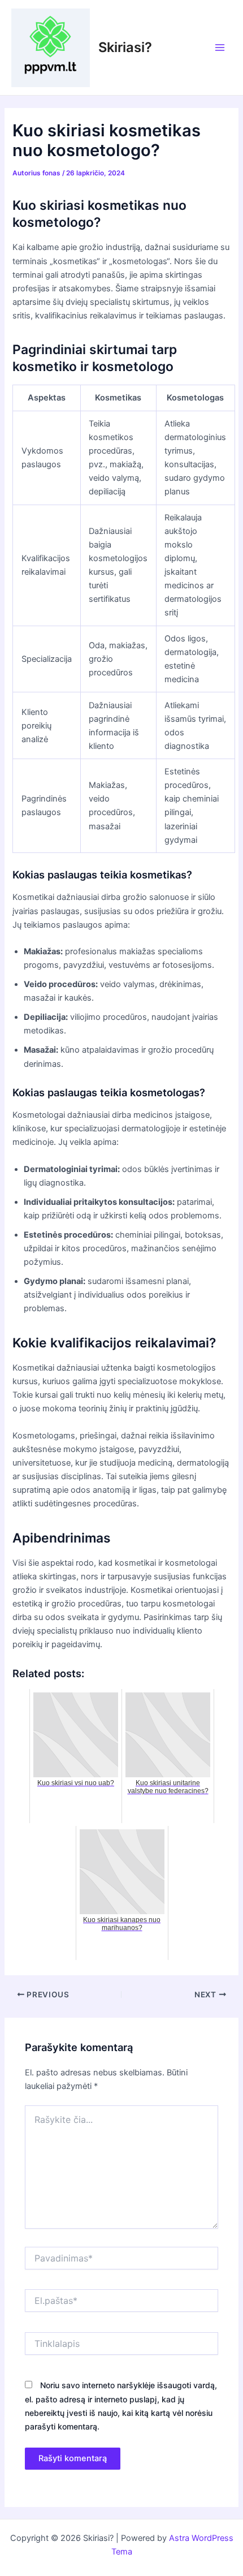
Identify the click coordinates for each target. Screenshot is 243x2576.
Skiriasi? (125, 47)
